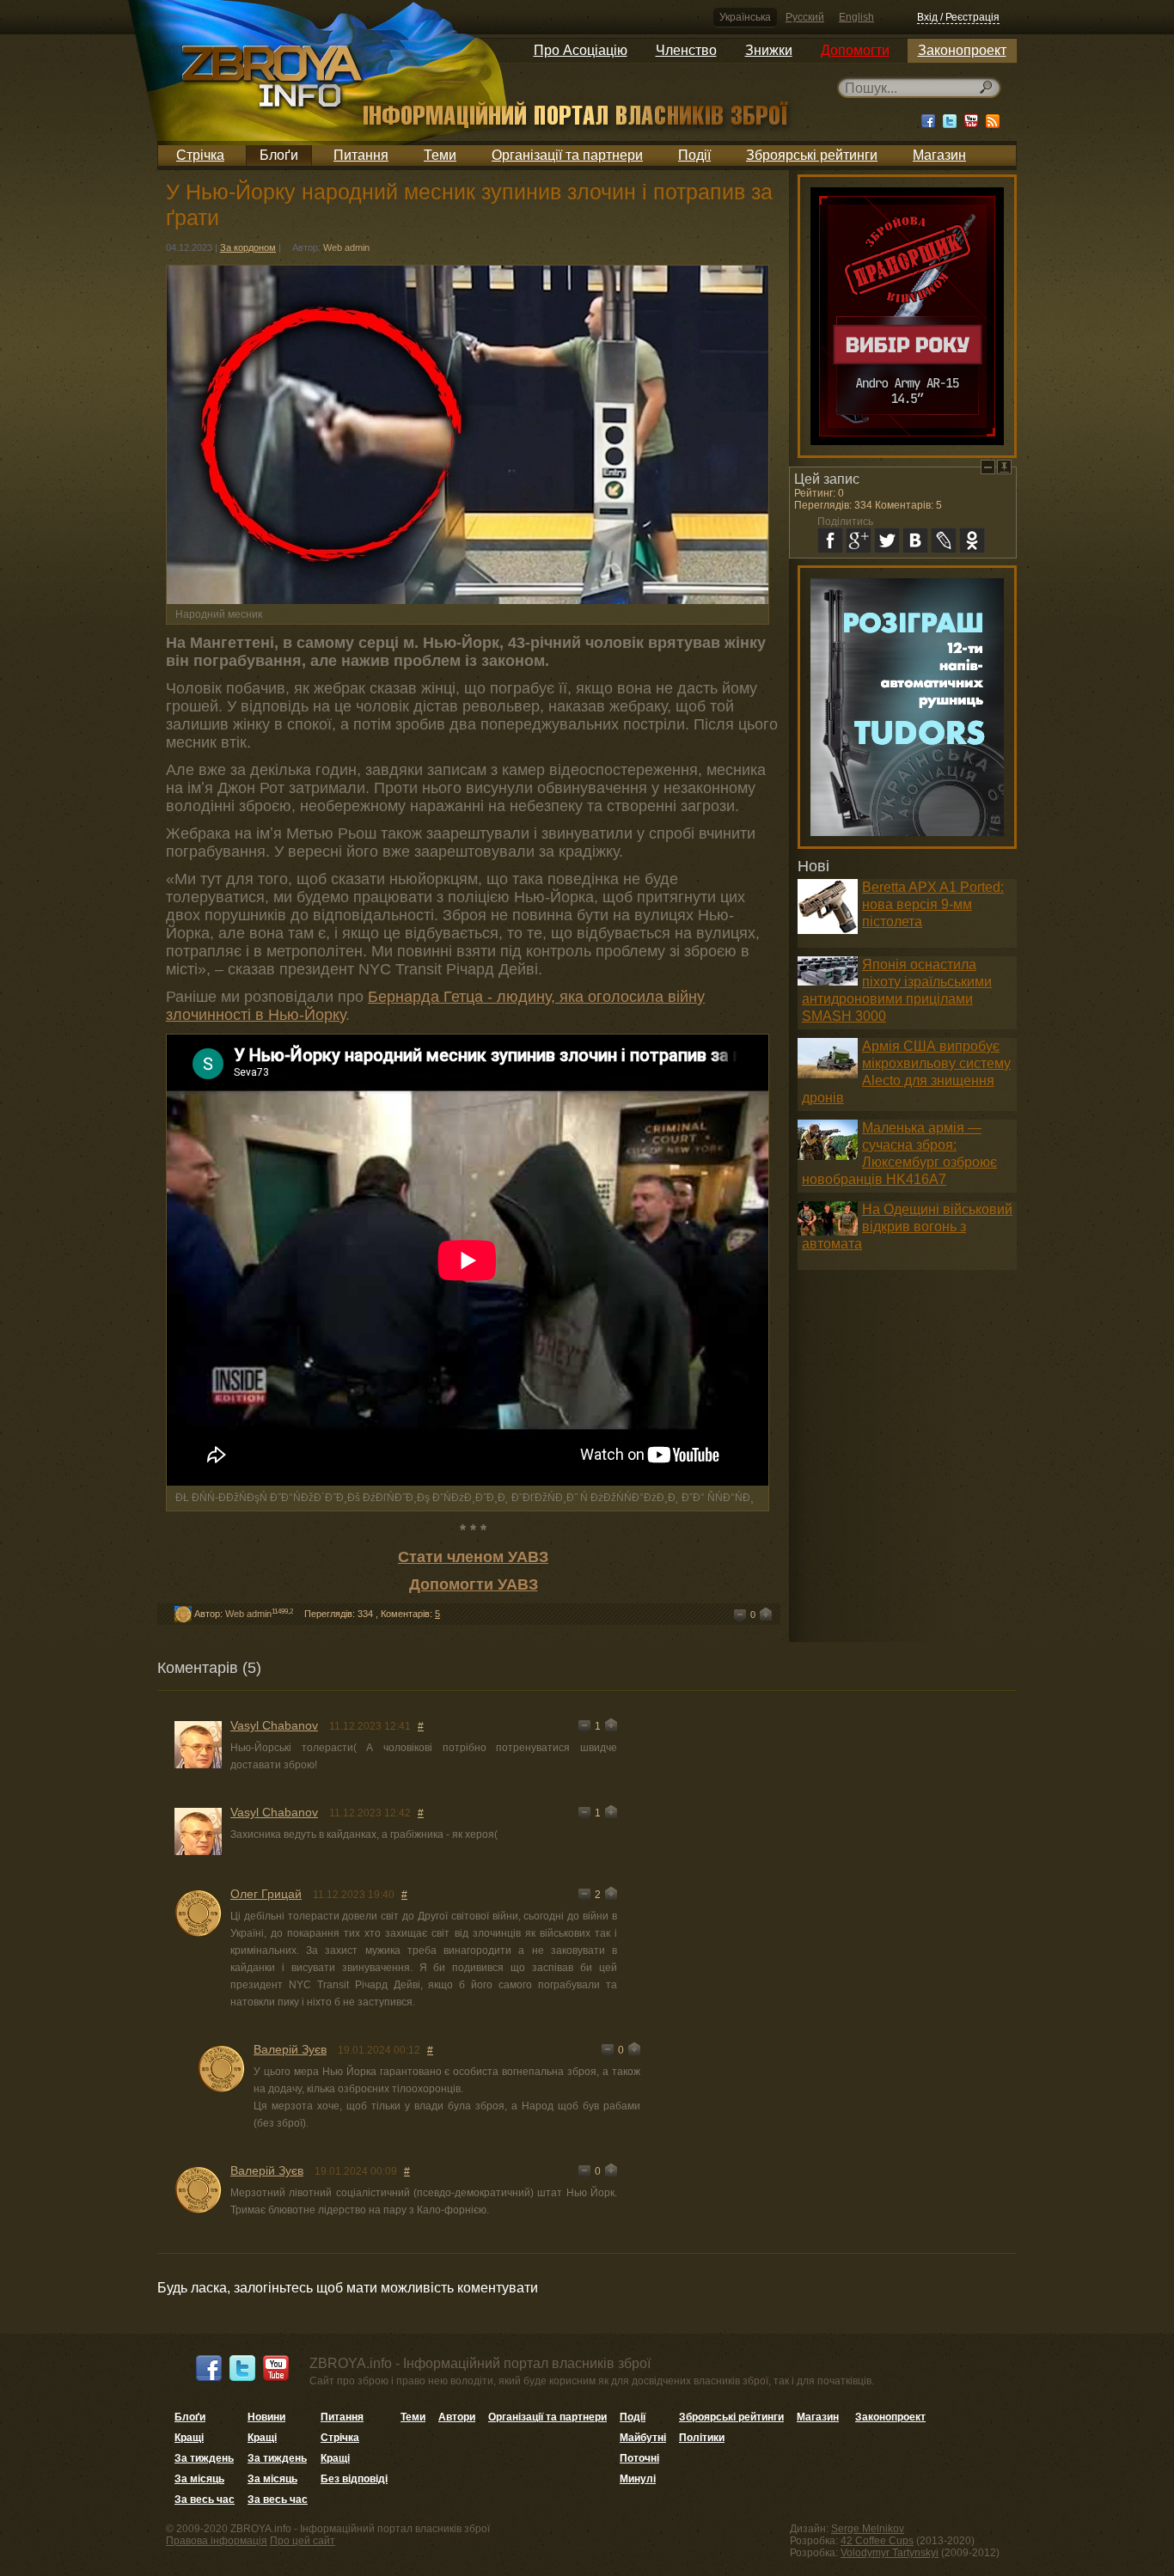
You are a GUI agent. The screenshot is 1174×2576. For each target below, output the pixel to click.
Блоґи (279, 155)
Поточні (639, 2458)
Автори (457, 2417)
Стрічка (200, 155)
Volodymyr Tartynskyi (890, 2553)
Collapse (988, 467)
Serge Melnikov (868, 2529)
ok (972, 540)
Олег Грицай (266, 1894)
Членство (686, 50)
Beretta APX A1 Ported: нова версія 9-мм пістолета (933, 904)
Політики (702, 2438)
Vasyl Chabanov (274, 1725)
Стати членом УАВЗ (473, 1557)
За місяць (199, 2479)
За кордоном (248, 247)
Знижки (769, 50)
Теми (440, 155)
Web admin (346, 247)
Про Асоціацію (581, 50)
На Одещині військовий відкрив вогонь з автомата (907, 1227)
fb (830, 540)
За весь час (205, 2500)
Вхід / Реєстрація (958, 17)
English (856, 17)
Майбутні (643, 2438)
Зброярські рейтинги (812, 155)
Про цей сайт (303, 2541)
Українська (745, 17)
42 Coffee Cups (877, 2541)
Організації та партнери (567, 155)
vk (915, 540)
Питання (361, 155)
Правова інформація (217, 2541)
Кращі (189, 2438)
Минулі (638, 2479)
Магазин (939, 155)
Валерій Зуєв (290, 2049)
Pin (1004, 467)
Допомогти (855, 50)
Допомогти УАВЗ (474, 1584)
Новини (266, 2417)
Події (694, 155)
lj (944, 540)
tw (887, 540)
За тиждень (204, 2458)
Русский (805, 17)
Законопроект (962, 50)
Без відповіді (354, 2479)
